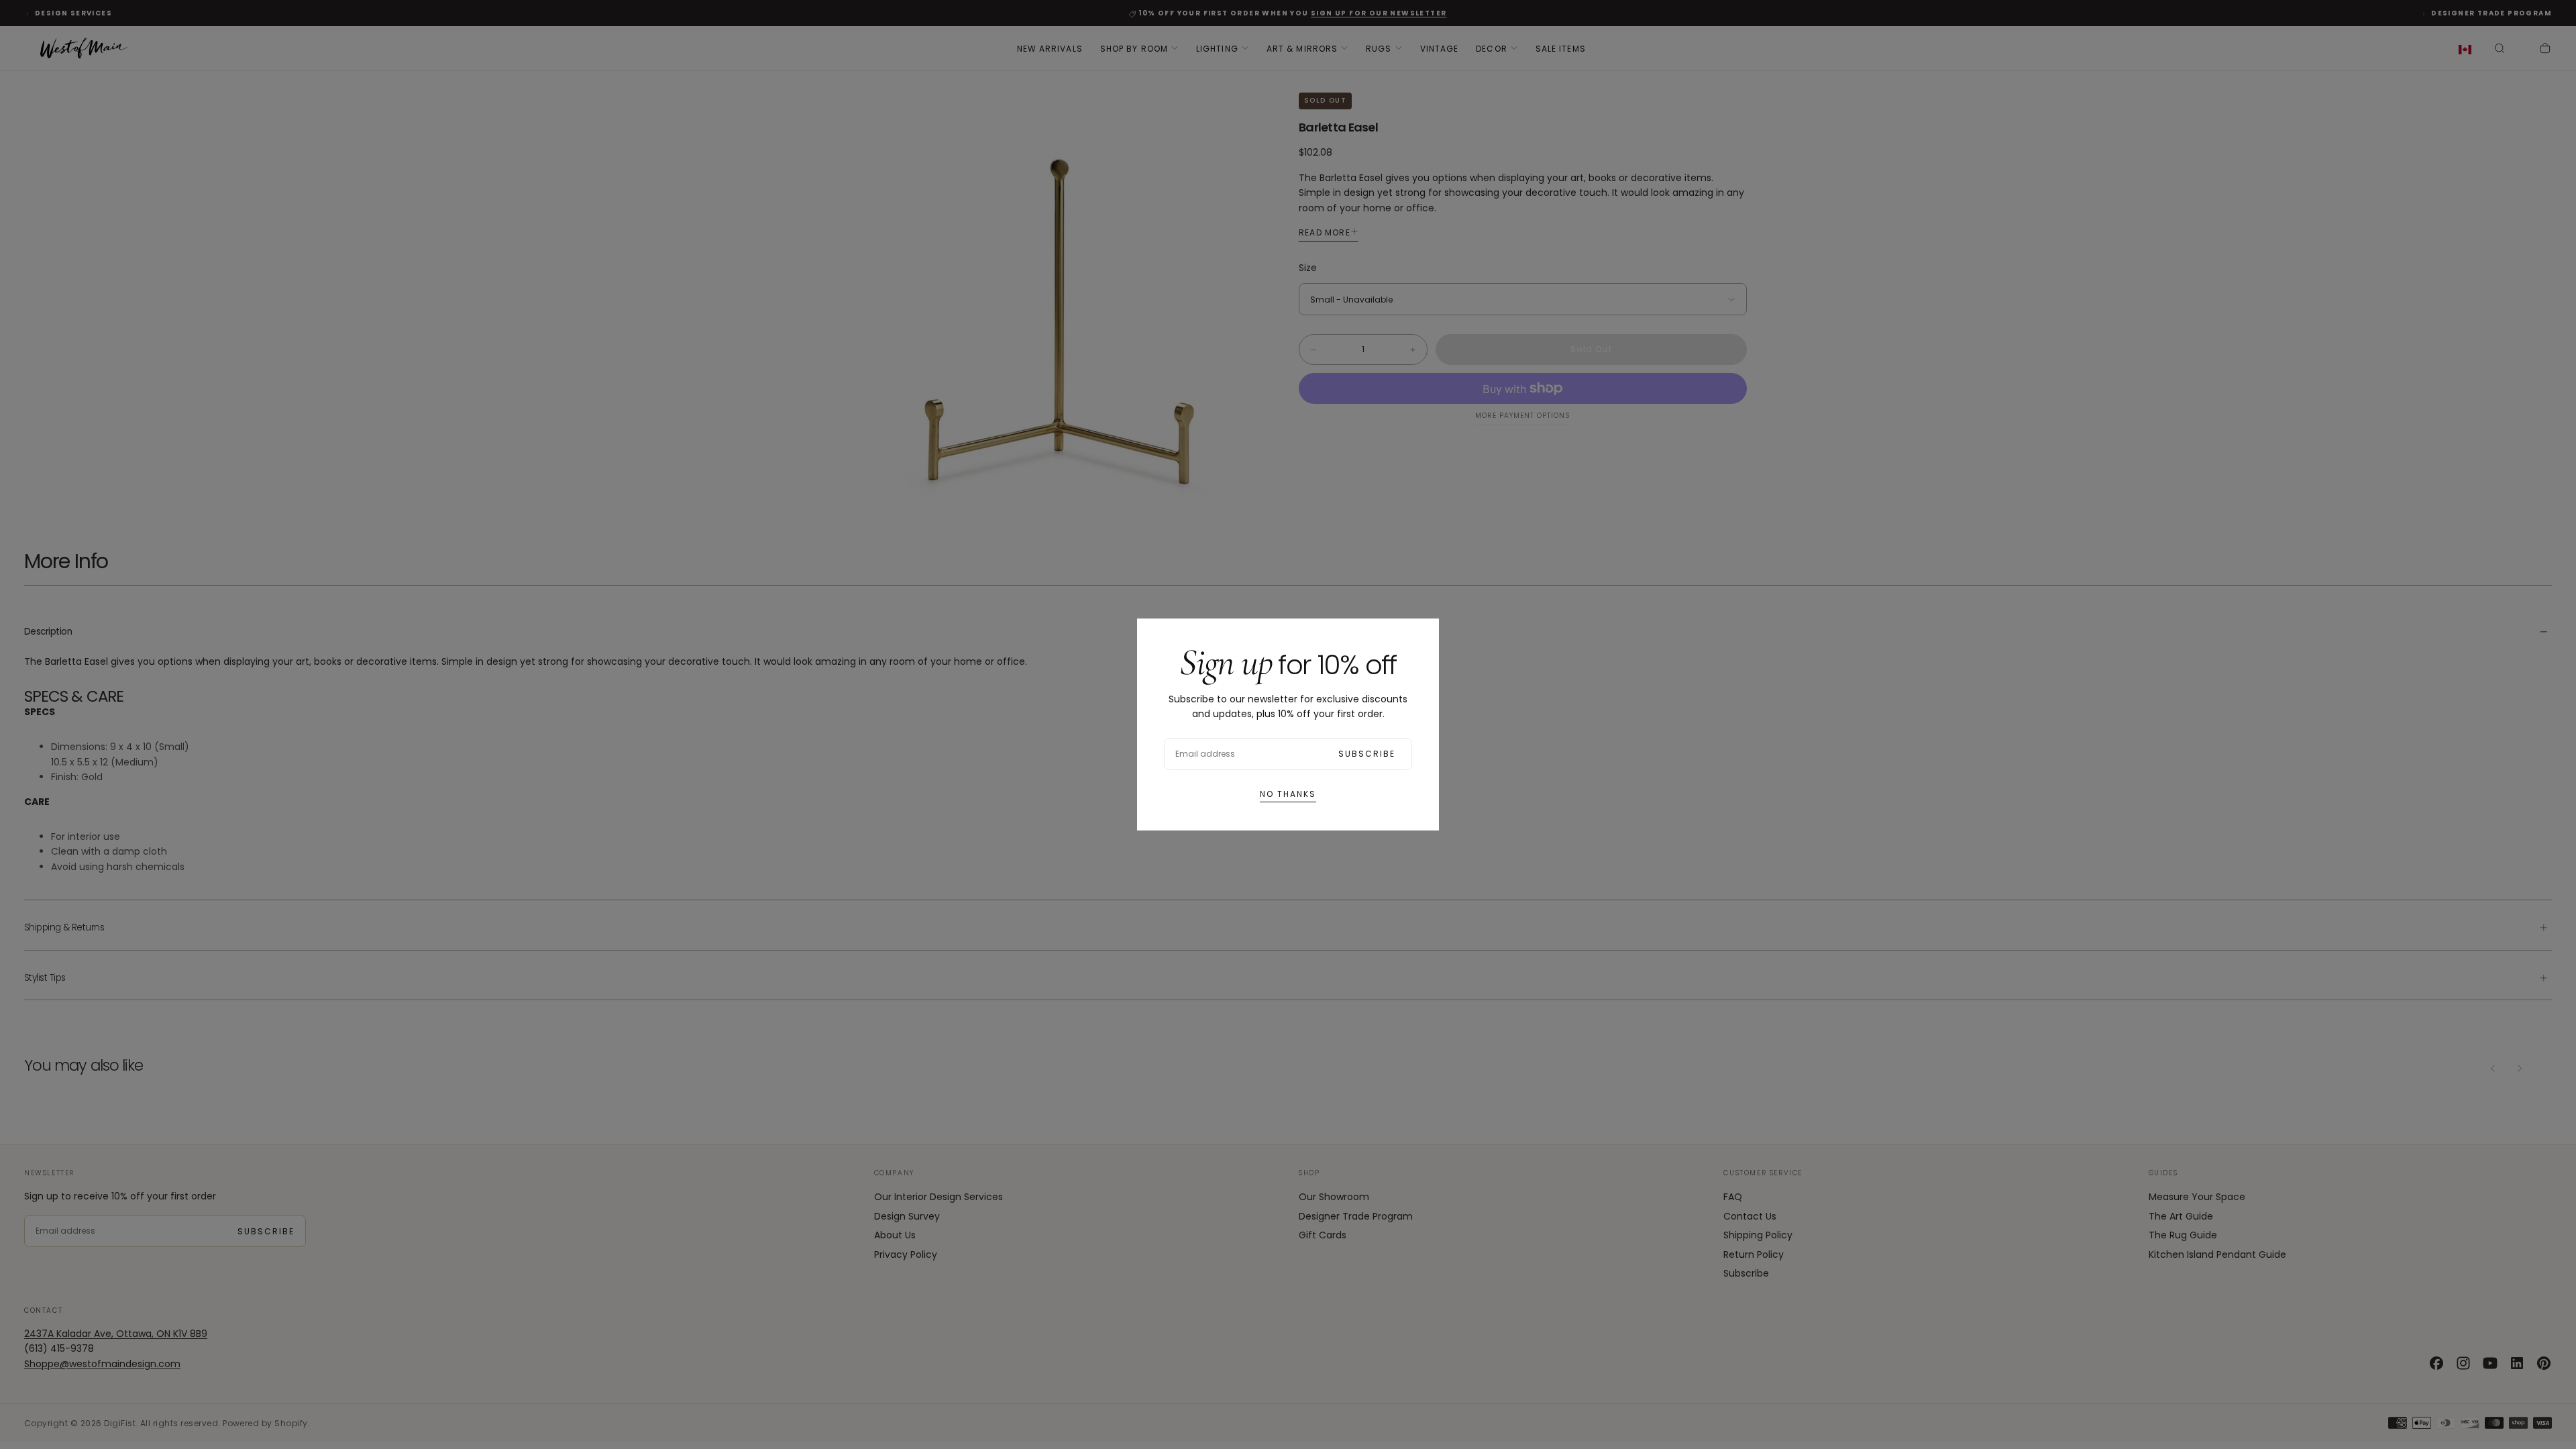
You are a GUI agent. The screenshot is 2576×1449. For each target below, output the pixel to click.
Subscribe (1367, 754)
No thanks (1288, 794)
